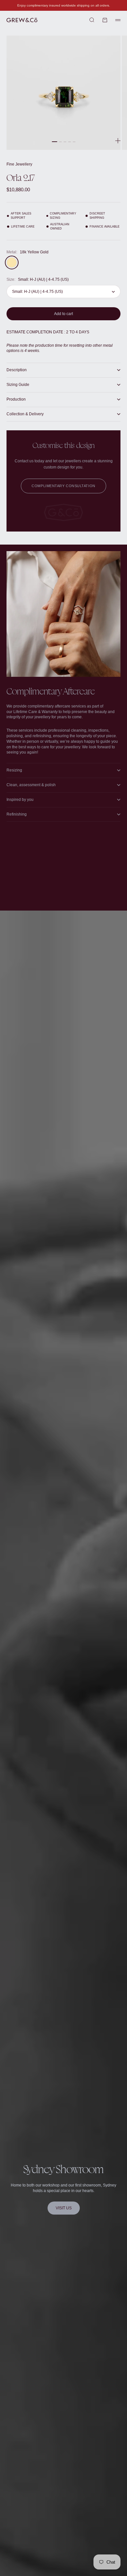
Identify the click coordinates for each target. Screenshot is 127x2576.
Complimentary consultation (63, 486)
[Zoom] (118, 141)
